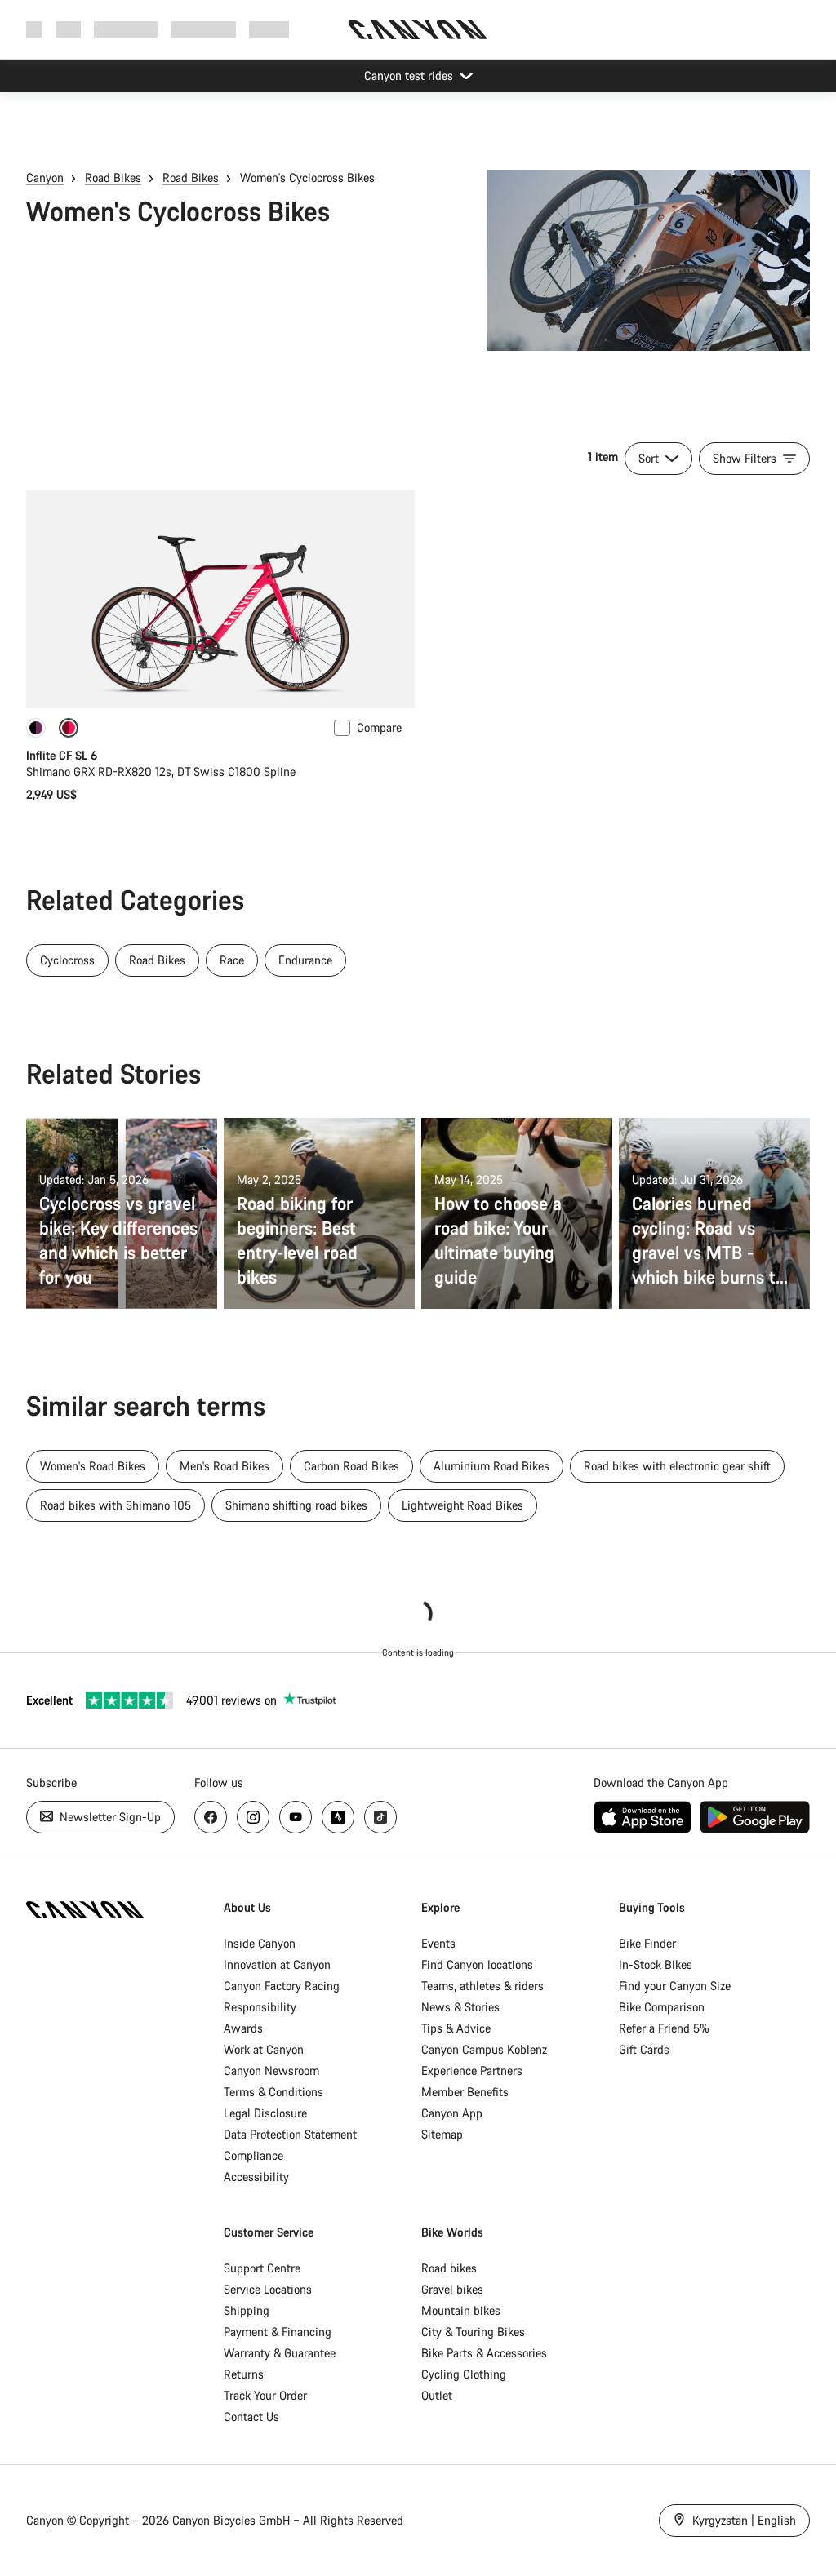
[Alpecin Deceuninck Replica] (36, 728)
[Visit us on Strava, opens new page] (338, 1817)
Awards (243, 2028)
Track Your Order (265, 2395)
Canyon (45, 177)
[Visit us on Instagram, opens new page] (253, 1817)
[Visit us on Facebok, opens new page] (211, 1817)
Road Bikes (113, 177)
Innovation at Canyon (277, 1964)
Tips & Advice (456, 2028)
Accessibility (256, 2177)
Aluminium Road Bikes (491, 1466)
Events (438, 1943)
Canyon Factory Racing (282, 1986)
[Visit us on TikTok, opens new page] (380, 1817)
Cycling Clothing (464, 2374)
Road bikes (449, 2268)
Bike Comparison (662, 2007)
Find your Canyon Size (675, 1986)
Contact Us (251, 2416)
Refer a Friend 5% (664, 2028)
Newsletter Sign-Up (109, 1817)
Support (269, 29)
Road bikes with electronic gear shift (677, 1466)
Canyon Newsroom (271, 2071)
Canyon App (452, 2113)
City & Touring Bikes (473, 2332)
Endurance (305, 960)
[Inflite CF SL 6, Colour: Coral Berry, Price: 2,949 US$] (220, 599)
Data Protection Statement (290, 2134)
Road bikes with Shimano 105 (116, 1505)
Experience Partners (472, 2071)
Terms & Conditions (273, 2092)
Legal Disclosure (265, 2113)
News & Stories (460, 2007)
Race (232, 960)
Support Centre (262, 2268)
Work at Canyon (264, 2049)
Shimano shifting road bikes (296, 1505)
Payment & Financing (278, 2332)
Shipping (247, 2310)
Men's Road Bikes (225, 1466)
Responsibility (260, 2007)
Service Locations (268, 2289)
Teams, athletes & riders (482, 1986)
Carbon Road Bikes (351, 1466)
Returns (244, 2374)
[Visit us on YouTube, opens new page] (296, 1817)
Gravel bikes (452, 2289)
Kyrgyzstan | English (743, 2520)
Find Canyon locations (477, 1964)
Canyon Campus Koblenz (484, 2049)
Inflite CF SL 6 (62, 755)
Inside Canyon (260, 1943)
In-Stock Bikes (656, 1964)
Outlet (437, 2395)
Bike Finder (647, 1943)
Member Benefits (465, 2092)
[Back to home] (418, 29)
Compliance (253, 2155)
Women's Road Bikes (93, 1466)
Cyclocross (67, 960)
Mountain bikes (461, 2310)
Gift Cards (644, 2049)
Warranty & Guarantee (280, 2353)
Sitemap (442, 2134)
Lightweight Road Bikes (462, 1505)
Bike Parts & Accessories (484, 2353)
